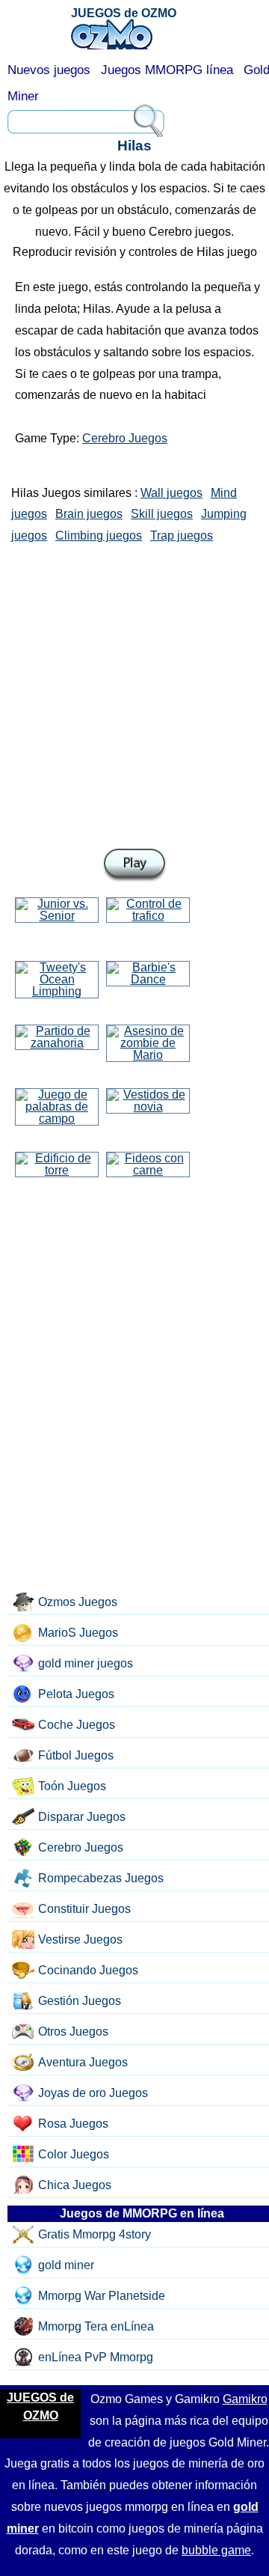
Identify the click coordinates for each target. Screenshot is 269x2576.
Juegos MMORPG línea (167, 70)
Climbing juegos (99, 535)
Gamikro (245, 2399)
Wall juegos (171, 493)
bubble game (216, 2550)
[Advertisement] (134, 693)
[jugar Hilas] (134, 866)
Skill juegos (162, 514)
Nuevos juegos (49, 70)
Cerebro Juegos (125, 438)
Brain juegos (89, 514)
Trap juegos (182, 535)
